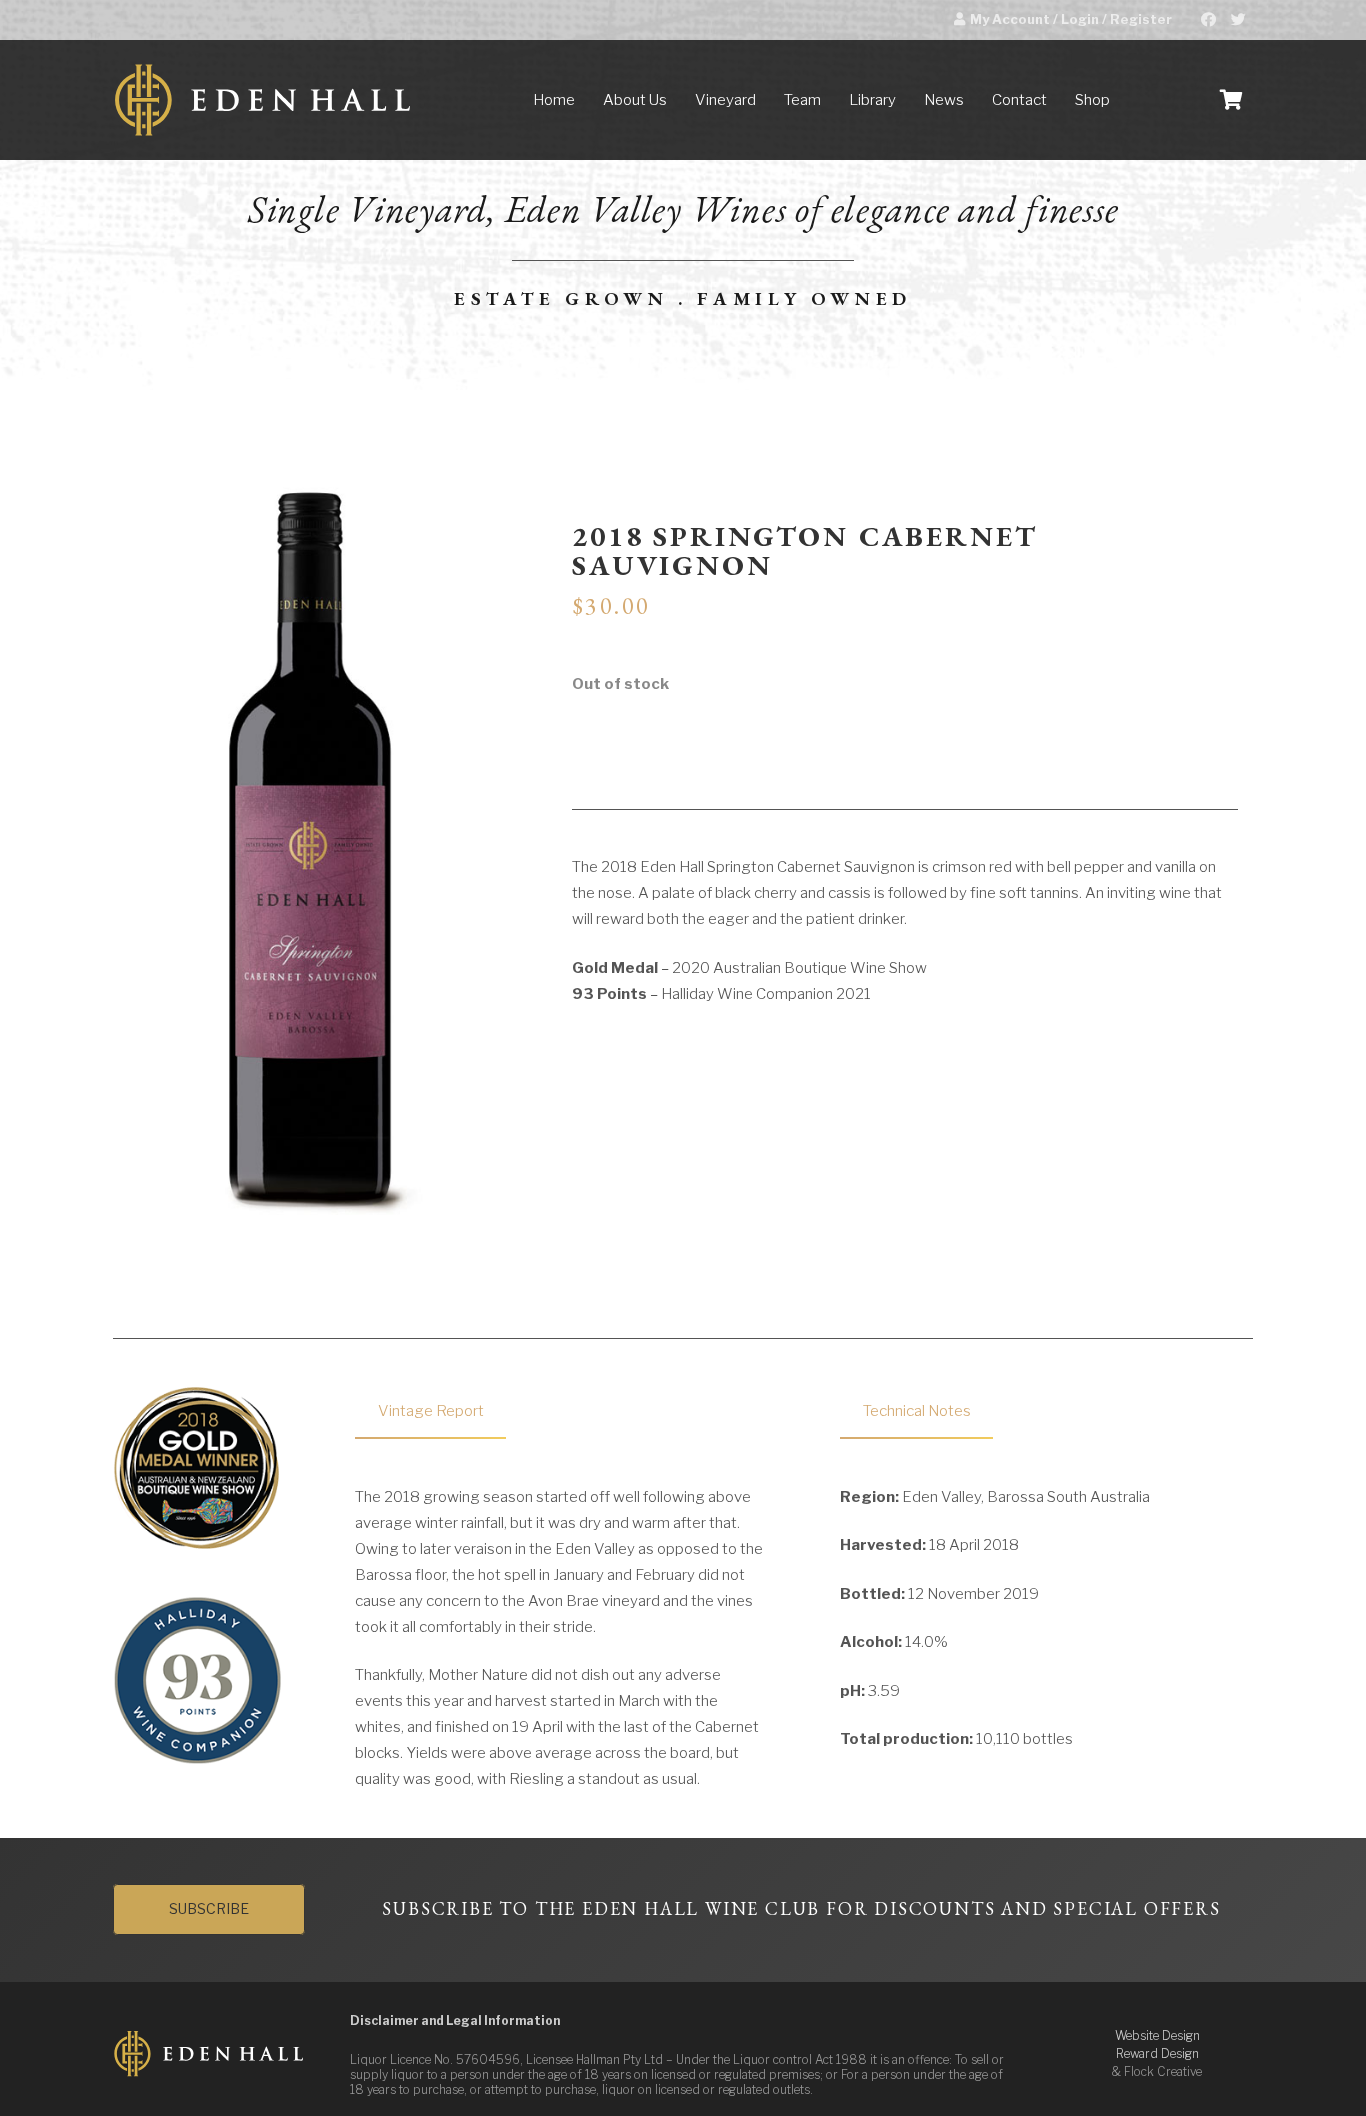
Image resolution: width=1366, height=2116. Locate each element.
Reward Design (1157, 2053)
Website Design (1157, 2035)
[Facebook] (1208, 20)
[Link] (263, 100)
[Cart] (1231, 100)
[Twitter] (1238, 20)
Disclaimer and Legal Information (455, 2020)
